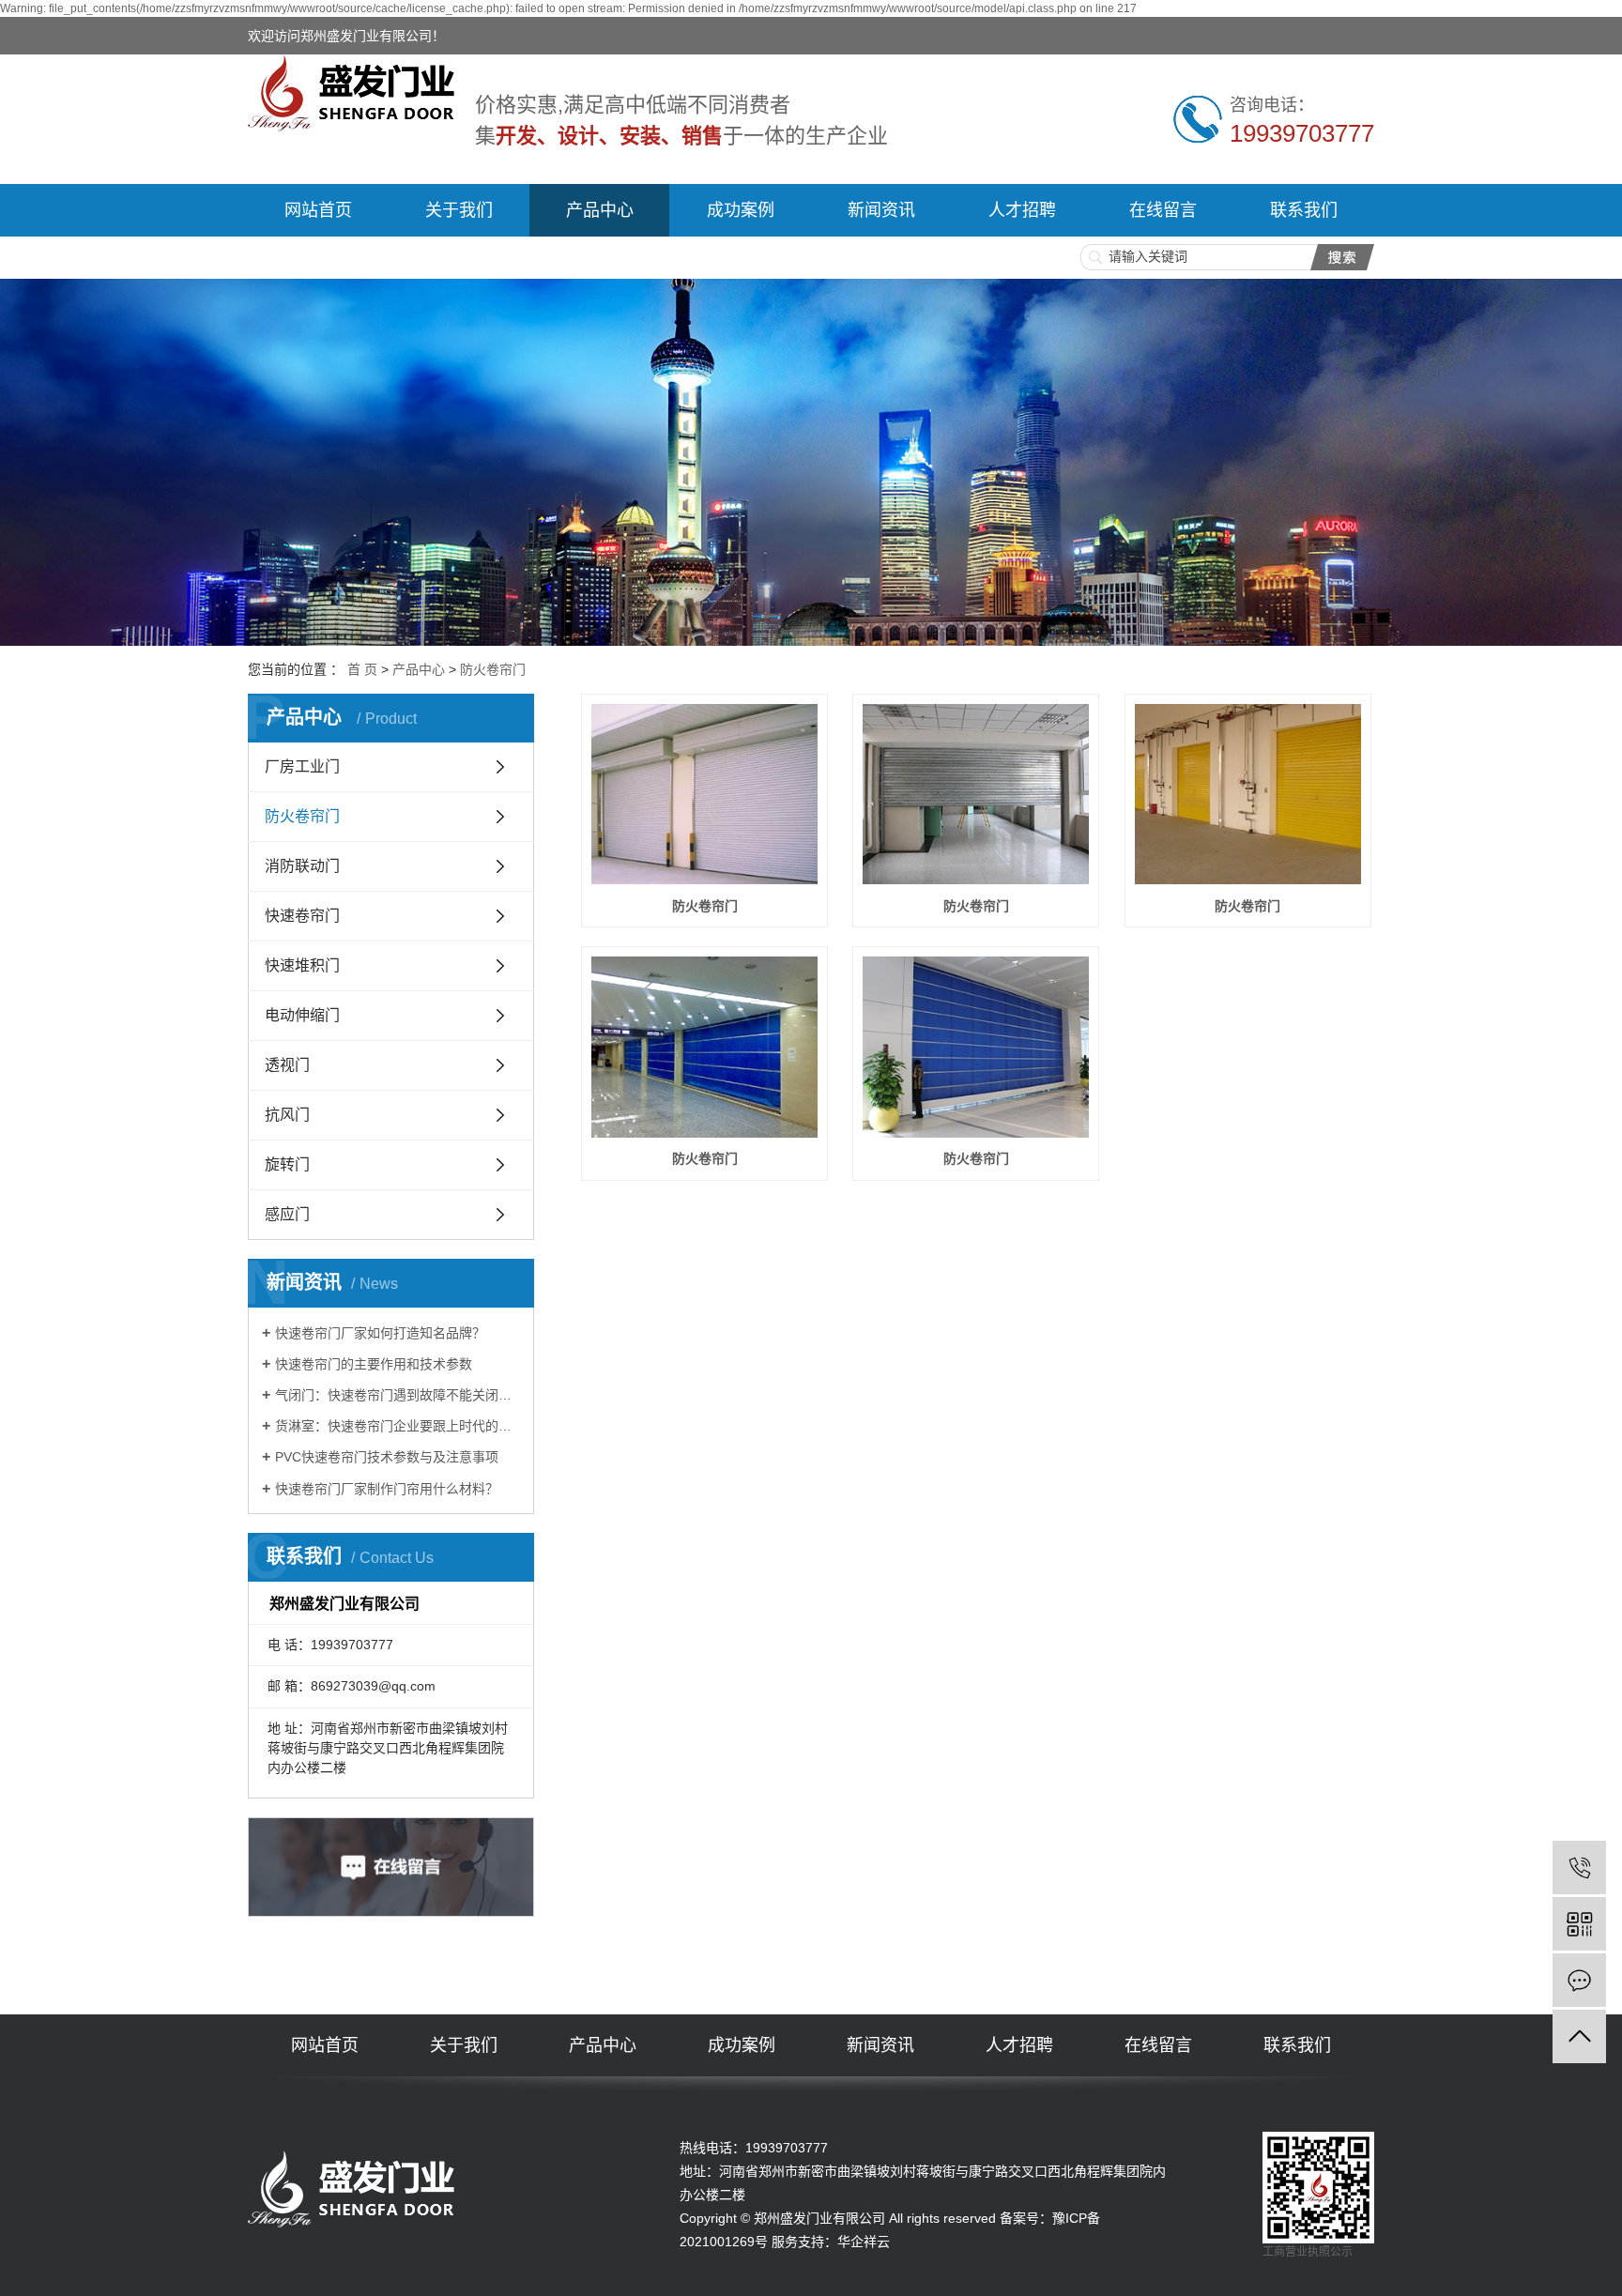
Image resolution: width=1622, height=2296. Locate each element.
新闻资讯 (881, 210)
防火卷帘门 (493, 669)
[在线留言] (1579, 1980)
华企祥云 (864, 2242)
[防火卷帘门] (704, 795)
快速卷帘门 (302, 916)
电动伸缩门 (302, 1015)
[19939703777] (1579, 1867)
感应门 (287, 1214)
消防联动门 (302, 866)
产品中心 (600, 210)
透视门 (287, 1065)
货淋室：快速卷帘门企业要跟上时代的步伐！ (398, 1426)
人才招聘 (1022, 210)
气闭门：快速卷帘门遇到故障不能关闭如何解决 (398, 1395)
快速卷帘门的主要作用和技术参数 (374, 1364)
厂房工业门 (302, 766)
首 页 (362, 669)
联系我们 (1304, 210)
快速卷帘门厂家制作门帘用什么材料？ (387, 1489)
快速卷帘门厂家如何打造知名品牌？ (380, 1333)
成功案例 (741, 210)
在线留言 (1163, 210)
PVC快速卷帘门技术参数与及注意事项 (387, 1457)
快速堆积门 (302, 965)
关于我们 (459, 210)
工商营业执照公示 (1308, 2252)
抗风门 (287, 1115)
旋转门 (287, 1164)
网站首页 (318, 210)
